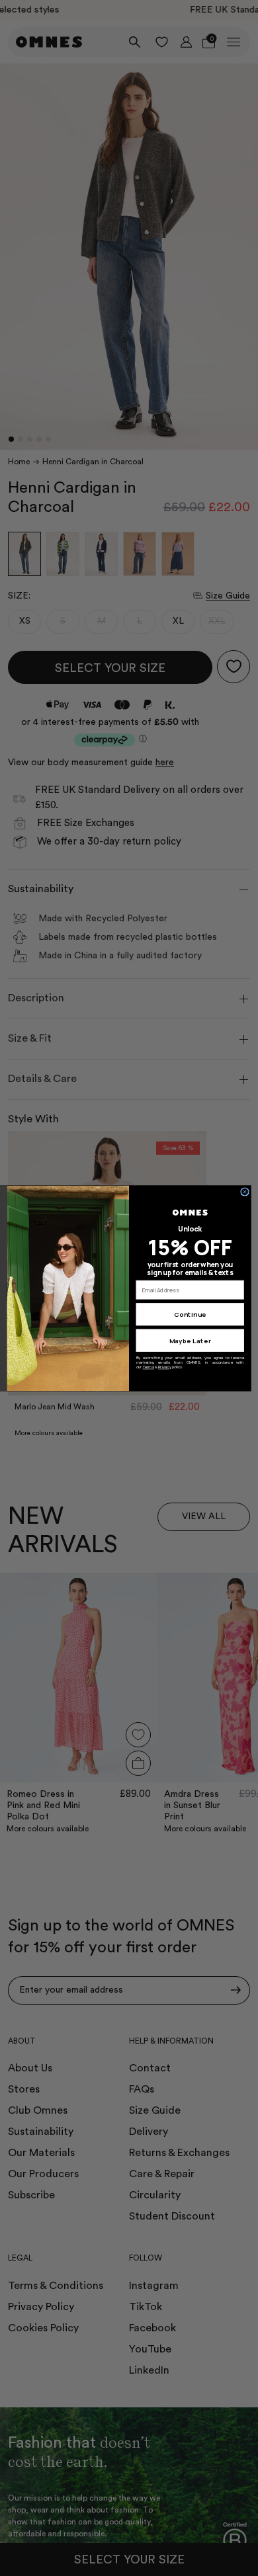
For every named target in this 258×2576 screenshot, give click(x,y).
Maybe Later (190, 1340)
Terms (149, 1367)
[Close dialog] (245, 1191)
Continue (190, 1314)
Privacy (165, 1367)
